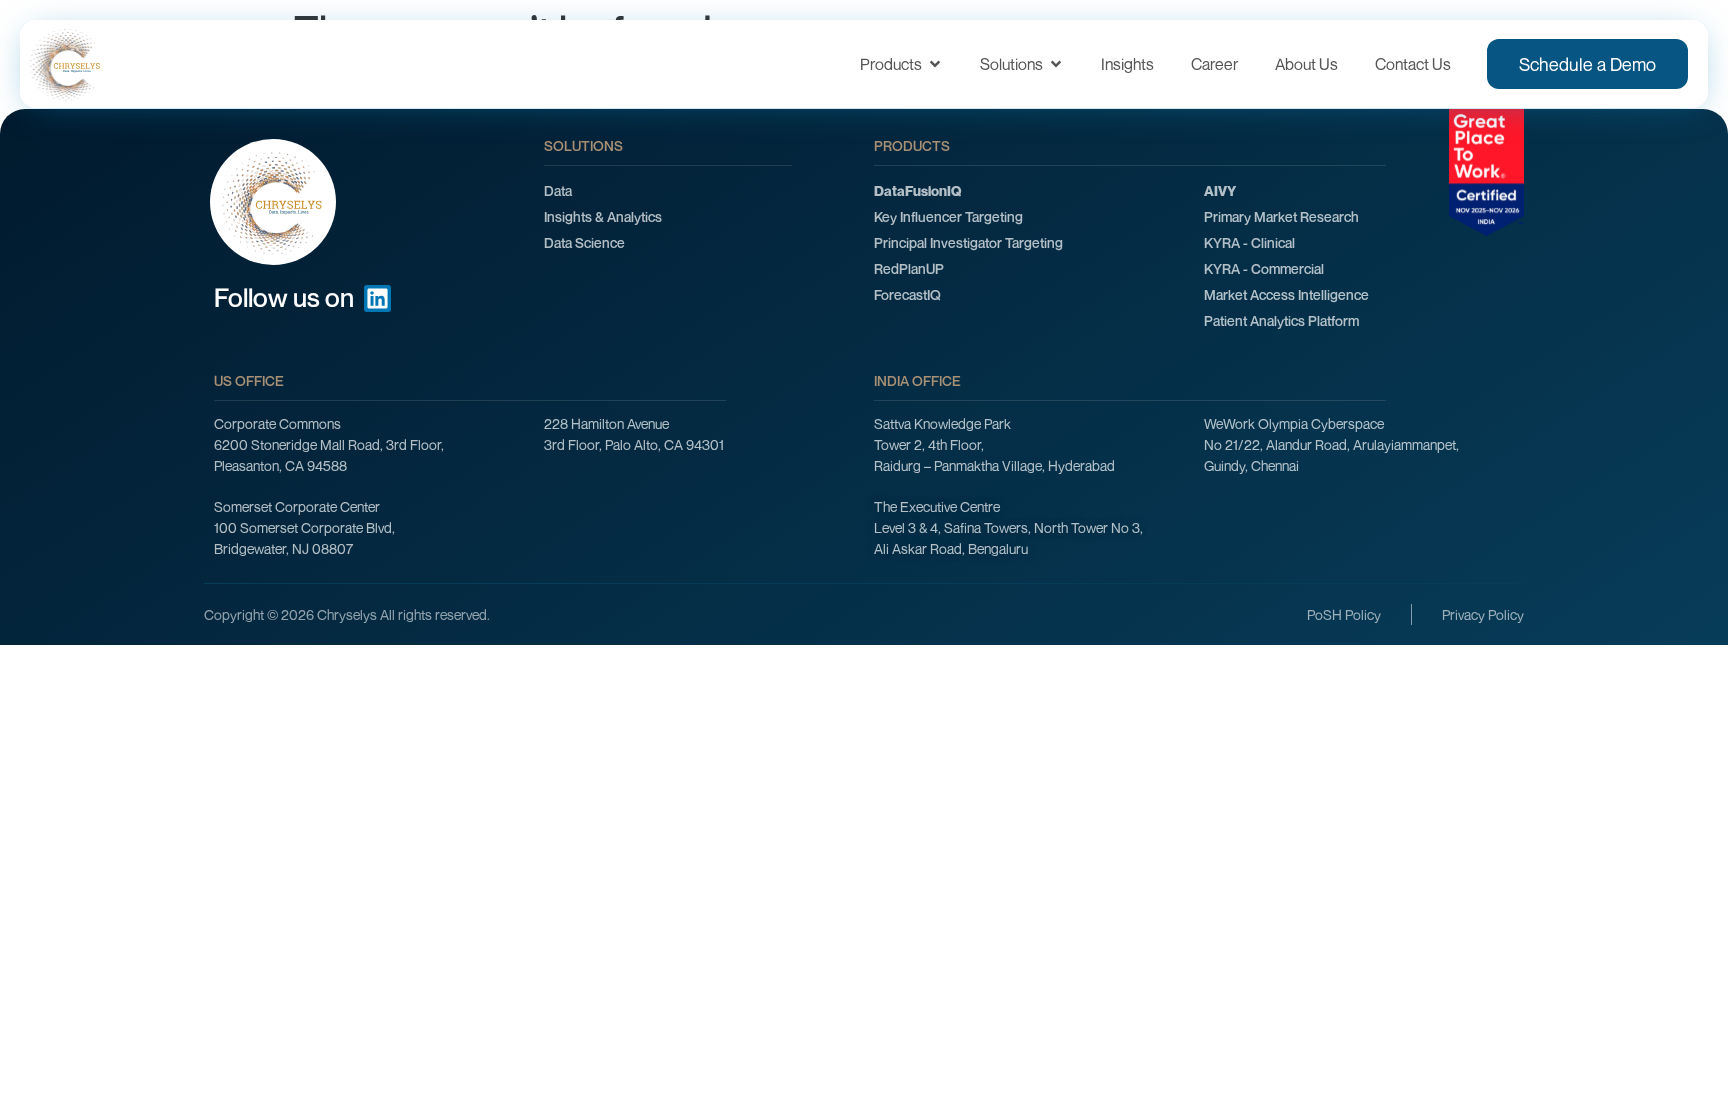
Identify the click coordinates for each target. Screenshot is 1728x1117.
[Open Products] (935, 64)
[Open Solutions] (1056, 64)
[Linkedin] (377, 298)
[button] (1606, 998)
